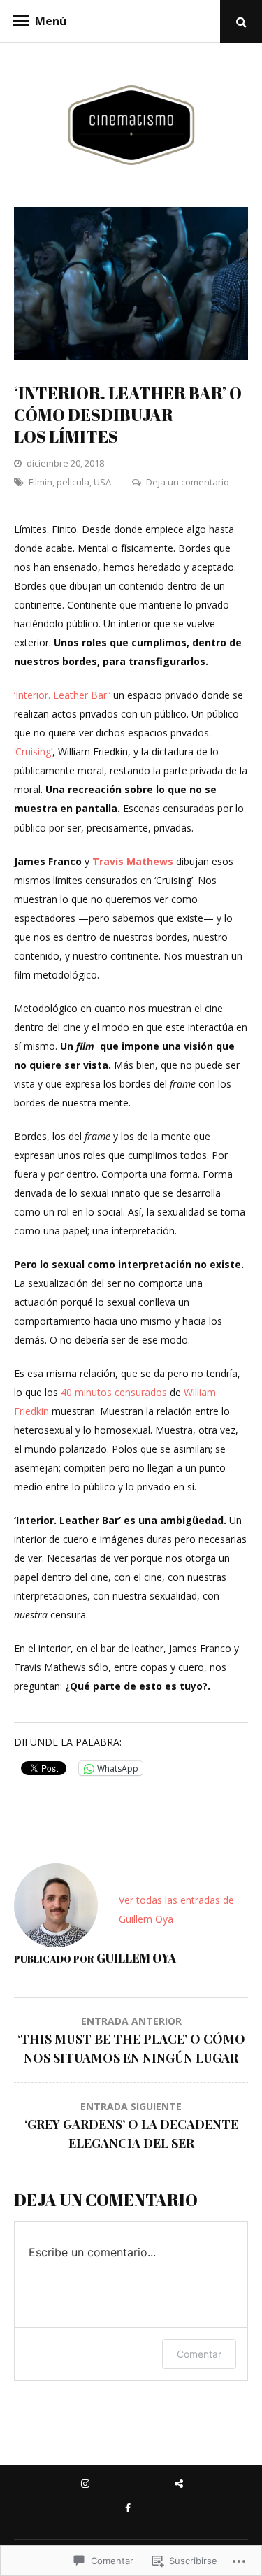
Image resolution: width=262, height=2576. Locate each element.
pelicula (73, 482)
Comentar (199, 2354)
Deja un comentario (188, 482)
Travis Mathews (133, 861)
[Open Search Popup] (241, 21)
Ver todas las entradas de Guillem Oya (176, 1909)
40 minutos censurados (112, 1392)
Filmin (41, 482)
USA (102, 482)
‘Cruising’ (33, 752)
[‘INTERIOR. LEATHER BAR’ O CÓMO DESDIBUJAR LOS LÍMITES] (131, 356)
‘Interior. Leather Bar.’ (62, 695)
